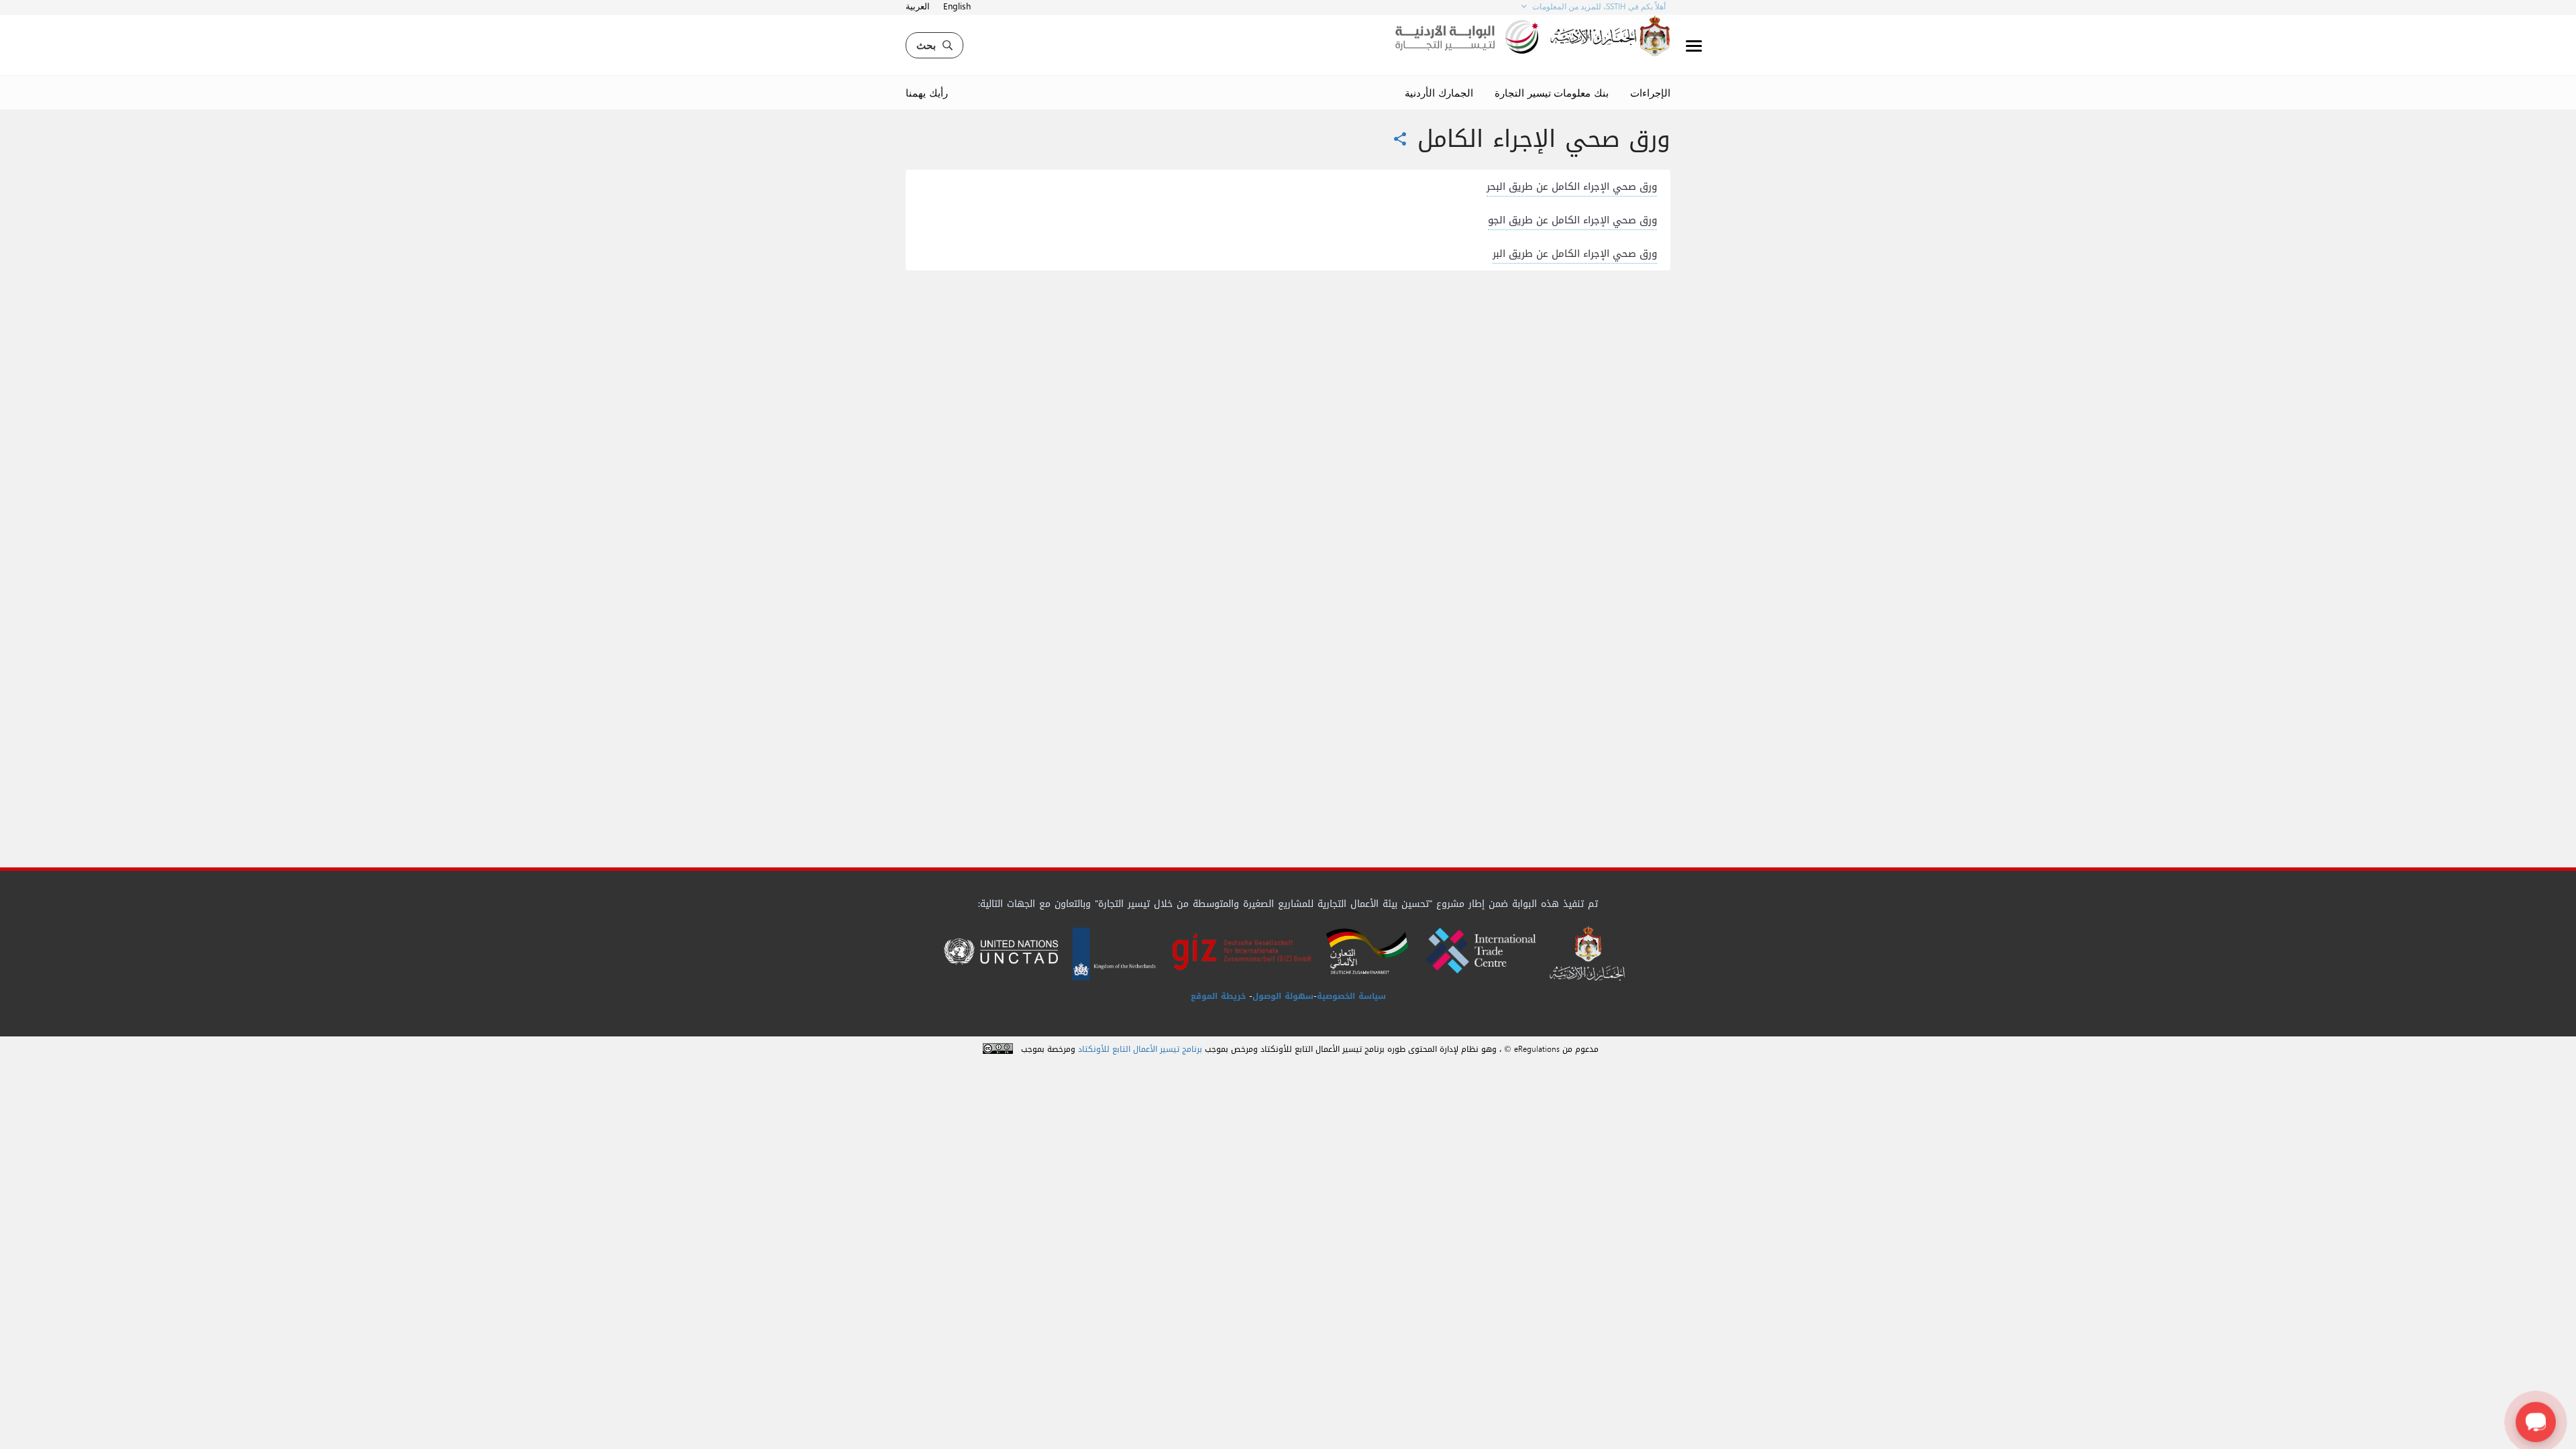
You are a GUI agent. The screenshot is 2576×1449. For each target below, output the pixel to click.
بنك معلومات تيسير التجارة (1552, 93)
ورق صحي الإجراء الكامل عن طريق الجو (1572, 220)
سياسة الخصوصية (1351, 996)
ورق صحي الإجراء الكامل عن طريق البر (1575, 254)
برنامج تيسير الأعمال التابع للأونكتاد (1140, 1050)
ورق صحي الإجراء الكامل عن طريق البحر (1572, 186)
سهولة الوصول (1283, 996)
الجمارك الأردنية (1439, 93)
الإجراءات (1650, 93)
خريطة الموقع (1218, 996)
